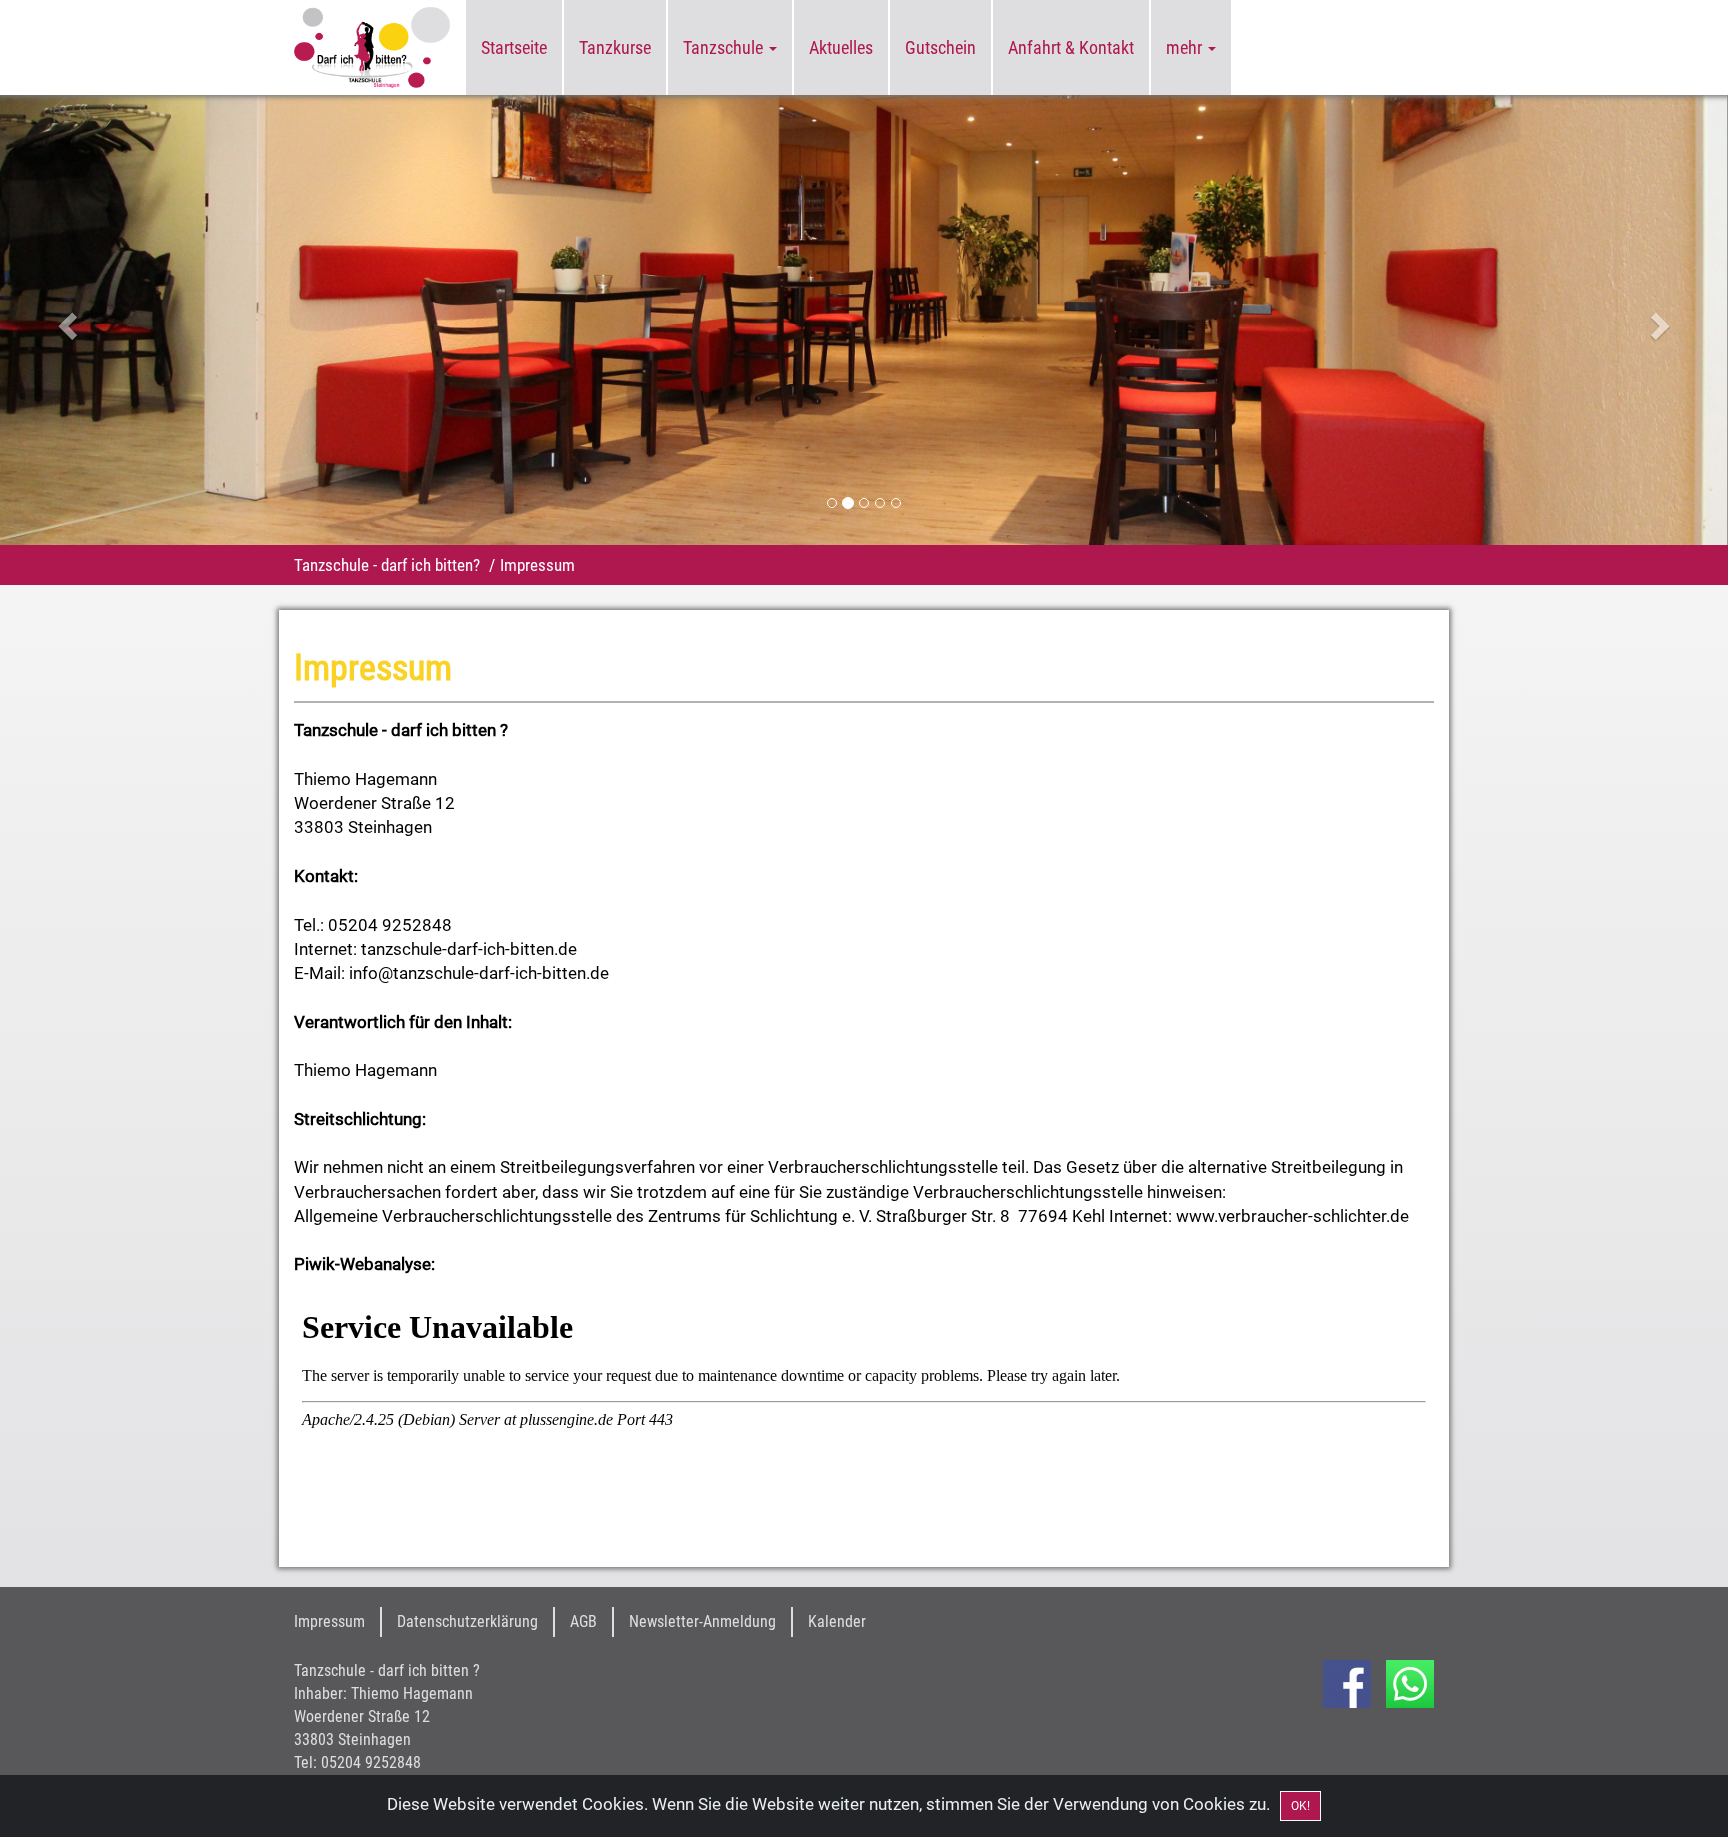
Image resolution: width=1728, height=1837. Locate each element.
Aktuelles (841, 47)
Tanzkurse (615, 47)
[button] (129, 320)
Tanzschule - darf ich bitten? (387, 565)
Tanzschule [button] (725, 47)
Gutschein (940, 47)
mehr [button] (1186, 47)
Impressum (329, 1621)
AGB (583, 1621)
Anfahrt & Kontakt (1071, 47)
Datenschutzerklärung (467, 1621)
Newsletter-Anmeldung (702, 1621)
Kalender (837, 1621)
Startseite (514, 47)
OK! (1300, 1806)
